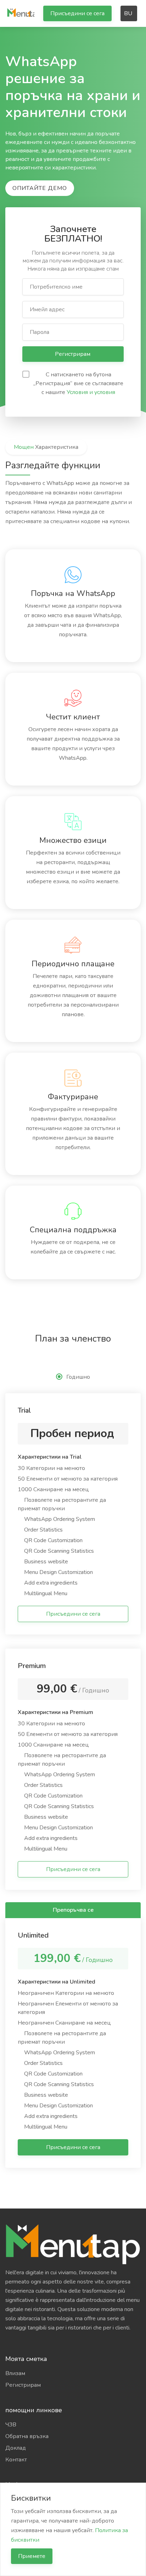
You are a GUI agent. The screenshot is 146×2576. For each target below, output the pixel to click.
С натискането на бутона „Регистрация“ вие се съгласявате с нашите (78, 383)
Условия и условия (91, 392)
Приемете (32, 2556)
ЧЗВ (11, 2425)
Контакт (16, 2460)
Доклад (16, 2448)
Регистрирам (73, 354)
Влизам (15, 2373)
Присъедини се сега (77, 13)
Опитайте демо (40, 188)
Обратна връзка (27, 2436)
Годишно (78, 1377)
